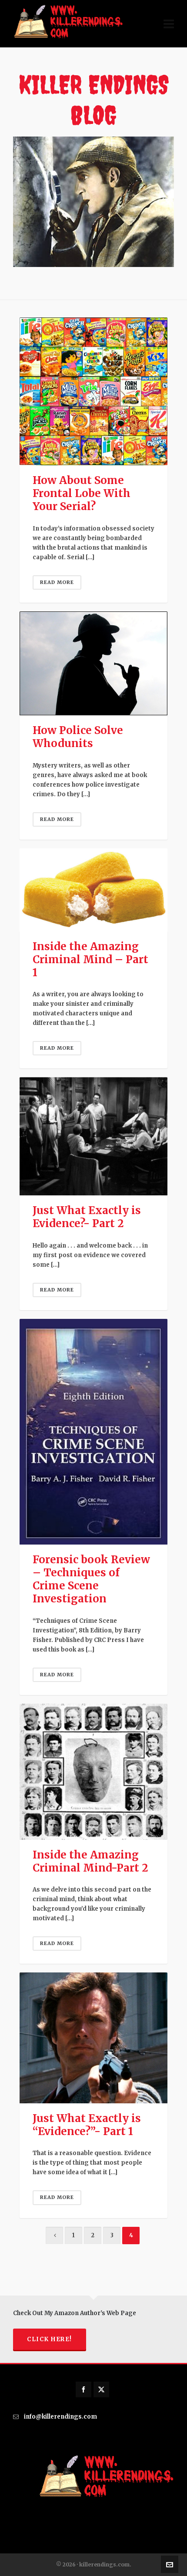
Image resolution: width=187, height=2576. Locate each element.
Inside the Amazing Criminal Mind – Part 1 (90, 959)
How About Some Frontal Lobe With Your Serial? (82, 493)
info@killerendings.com (60, 2417)
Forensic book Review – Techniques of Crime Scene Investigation (91, 1579)
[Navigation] (169, 24)
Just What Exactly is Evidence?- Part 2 (87, 1217)
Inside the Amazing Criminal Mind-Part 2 (90, 1861)
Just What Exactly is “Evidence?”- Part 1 (87, 2125)
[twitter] (101, 2389)
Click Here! (50, 2339)
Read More (57, 582)
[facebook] (83, 2389)
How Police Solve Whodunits (78, 737)
